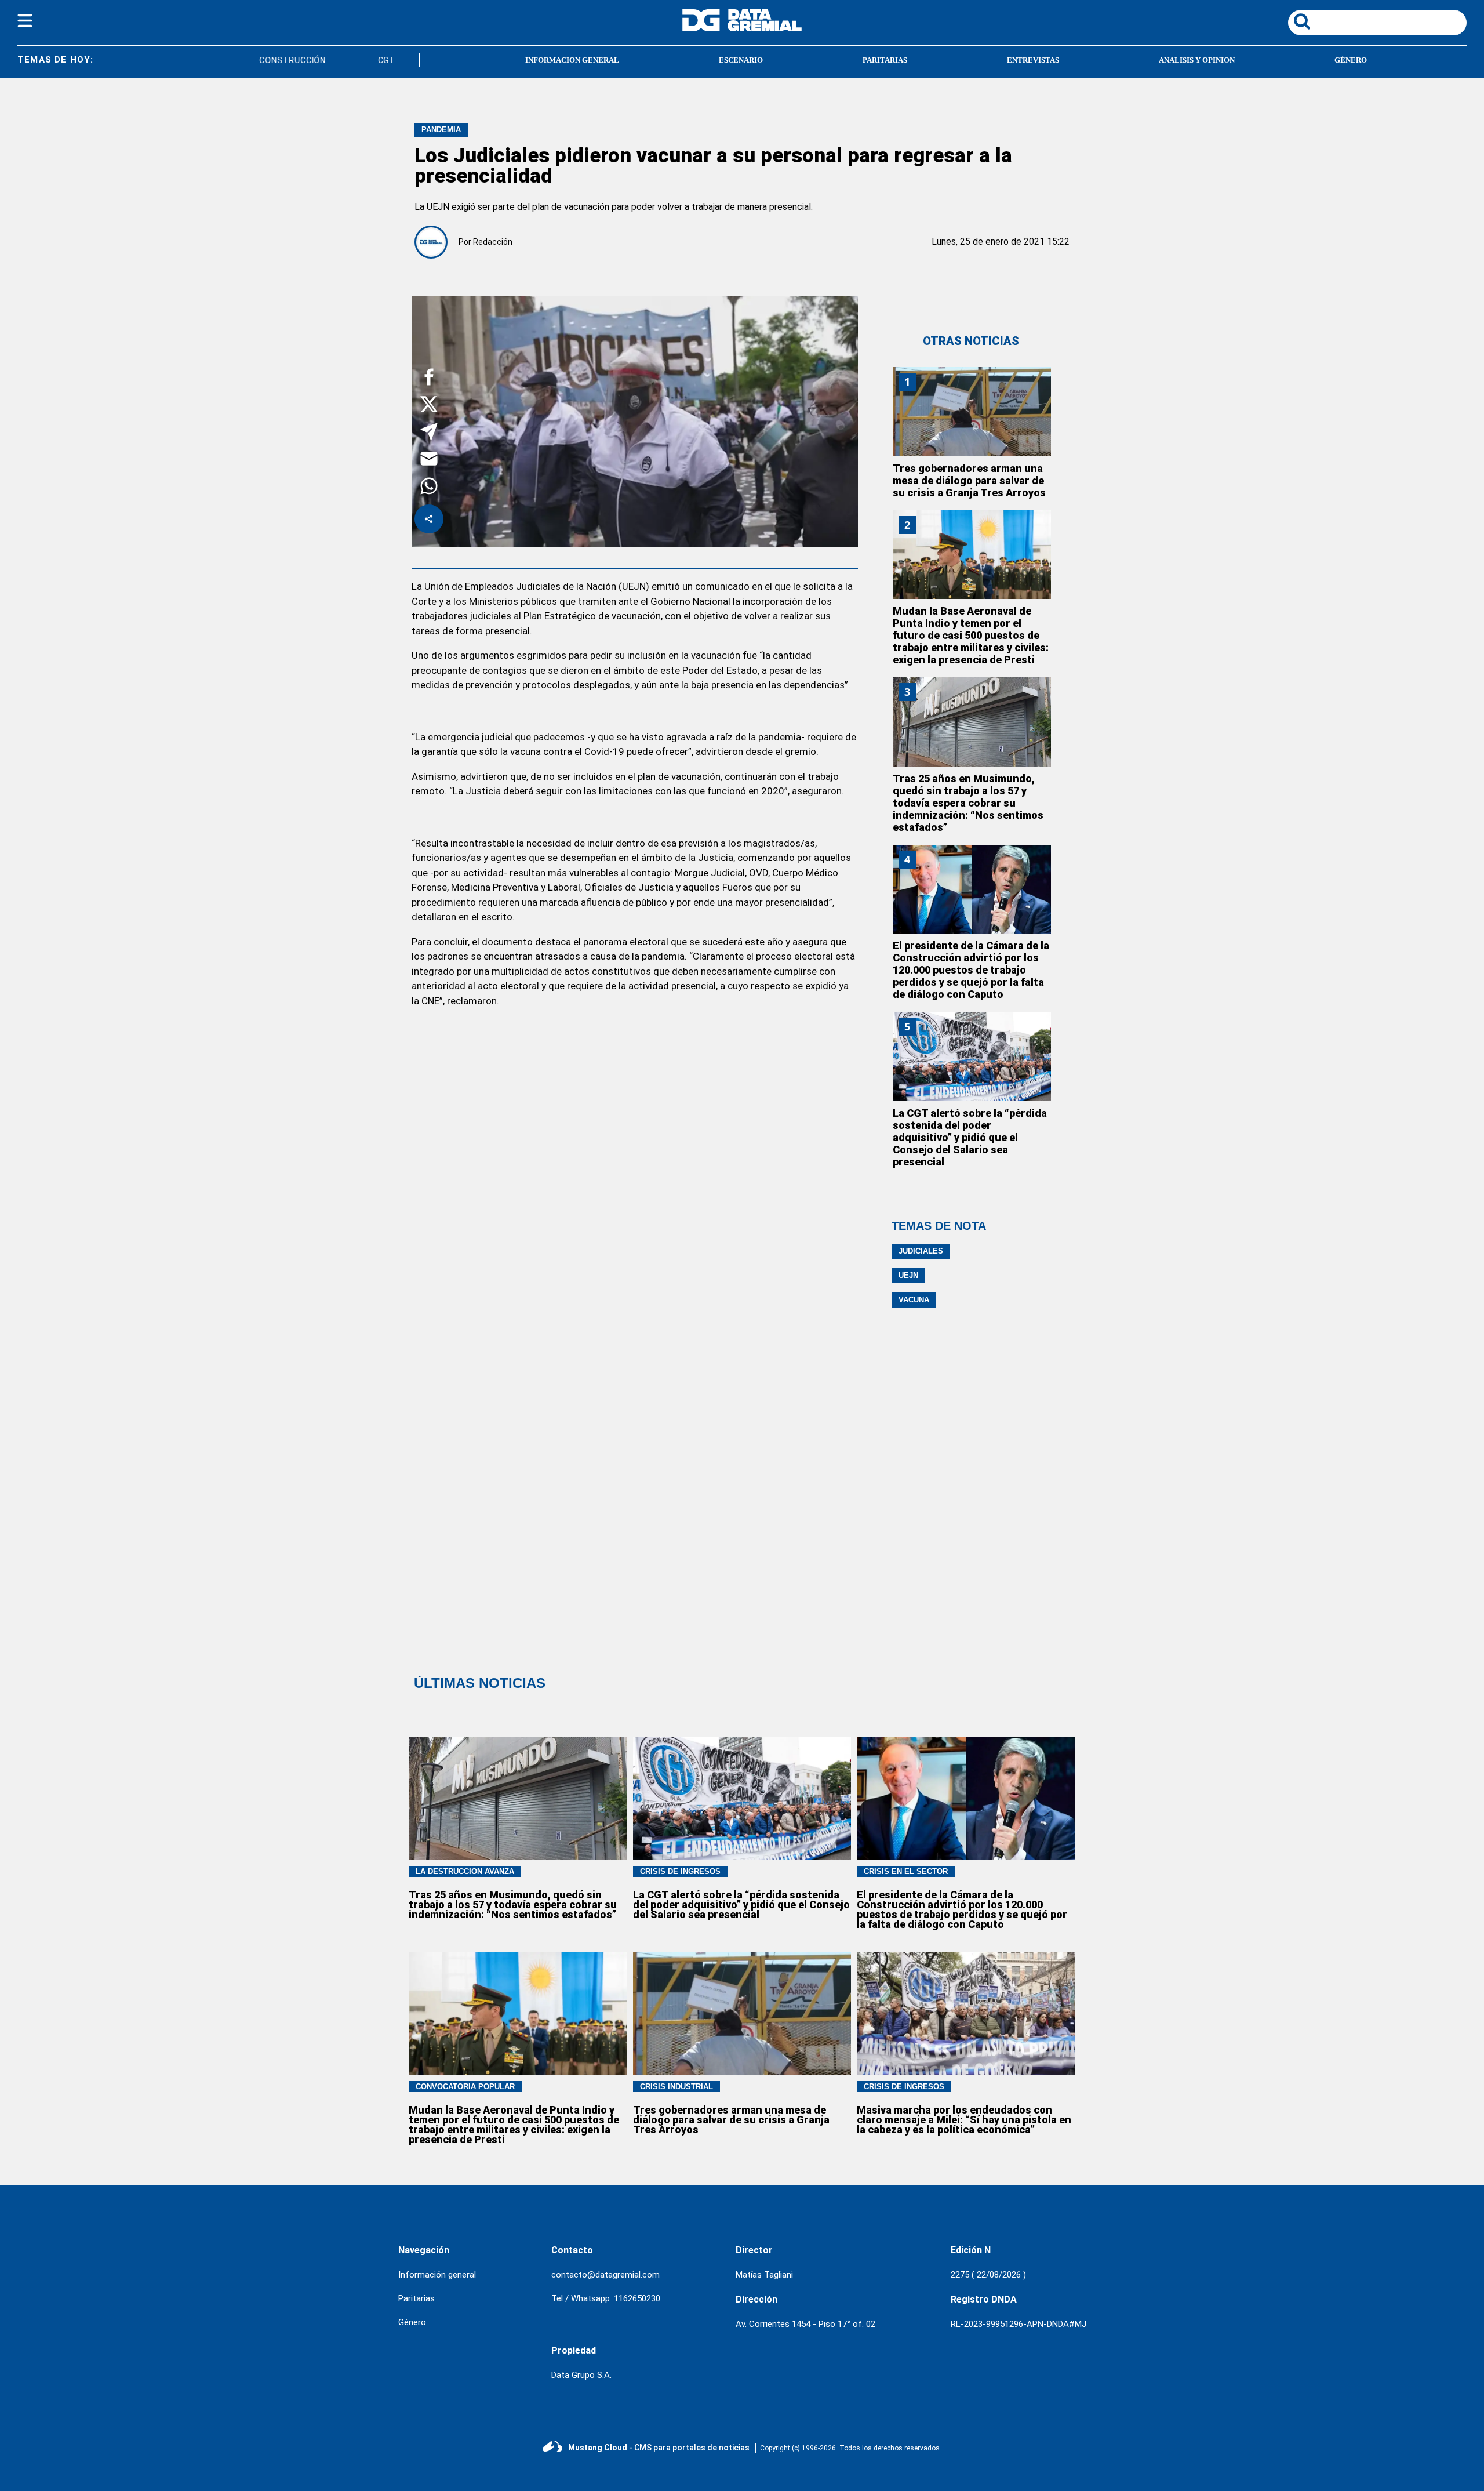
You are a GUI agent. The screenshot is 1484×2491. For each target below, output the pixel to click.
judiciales (921, 1251)
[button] (429, 379)
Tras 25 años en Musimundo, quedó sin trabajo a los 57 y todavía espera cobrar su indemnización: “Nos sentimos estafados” (968, 803)
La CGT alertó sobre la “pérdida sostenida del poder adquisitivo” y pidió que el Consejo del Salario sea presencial (970, 1137)
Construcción (267, 60)
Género (412, 2322)
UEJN (908, 1275)
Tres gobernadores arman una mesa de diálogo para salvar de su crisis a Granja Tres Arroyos (969, 480)
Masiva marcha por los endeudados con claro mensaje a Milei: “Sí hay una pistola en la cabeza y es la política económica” (964, 2120)
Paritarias (417, 2298)
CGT (361, 60)
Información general (437, 2275)
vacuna (914, 1300)
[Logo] (742, 28)
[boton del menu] (25, 23)
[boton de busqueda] (1302, 22)
